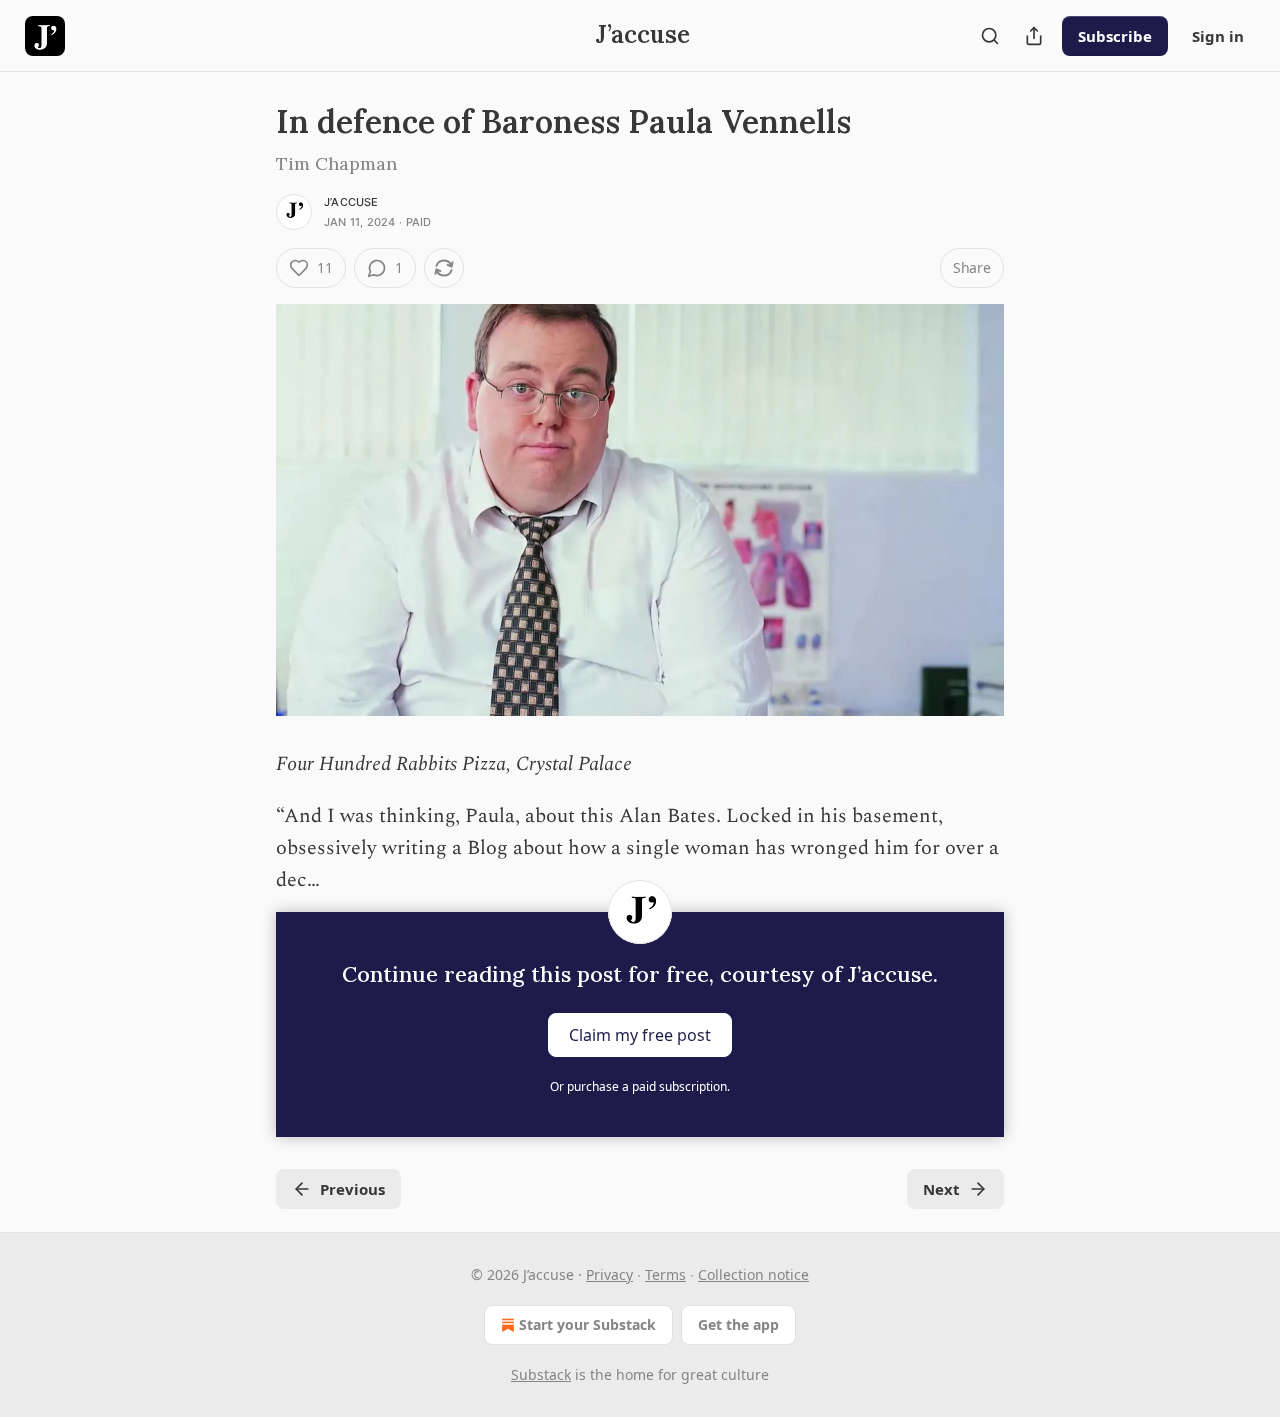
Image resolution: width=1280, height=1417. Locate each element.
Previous (352, 1189)
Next (941, 1189)
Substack (541, 1374)
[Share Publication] (1034, 36)
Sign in (1218, 36)
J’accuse (351, 202)
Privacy (609, 1274)
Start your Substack (587, 1324)
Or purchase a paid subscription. (640, 1086)
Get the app (738, 1324)
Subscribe (1115, 36)
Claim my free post (640, 1035)
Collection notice (753, 1274)
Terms (665, 1274)
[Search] (990, 36)
